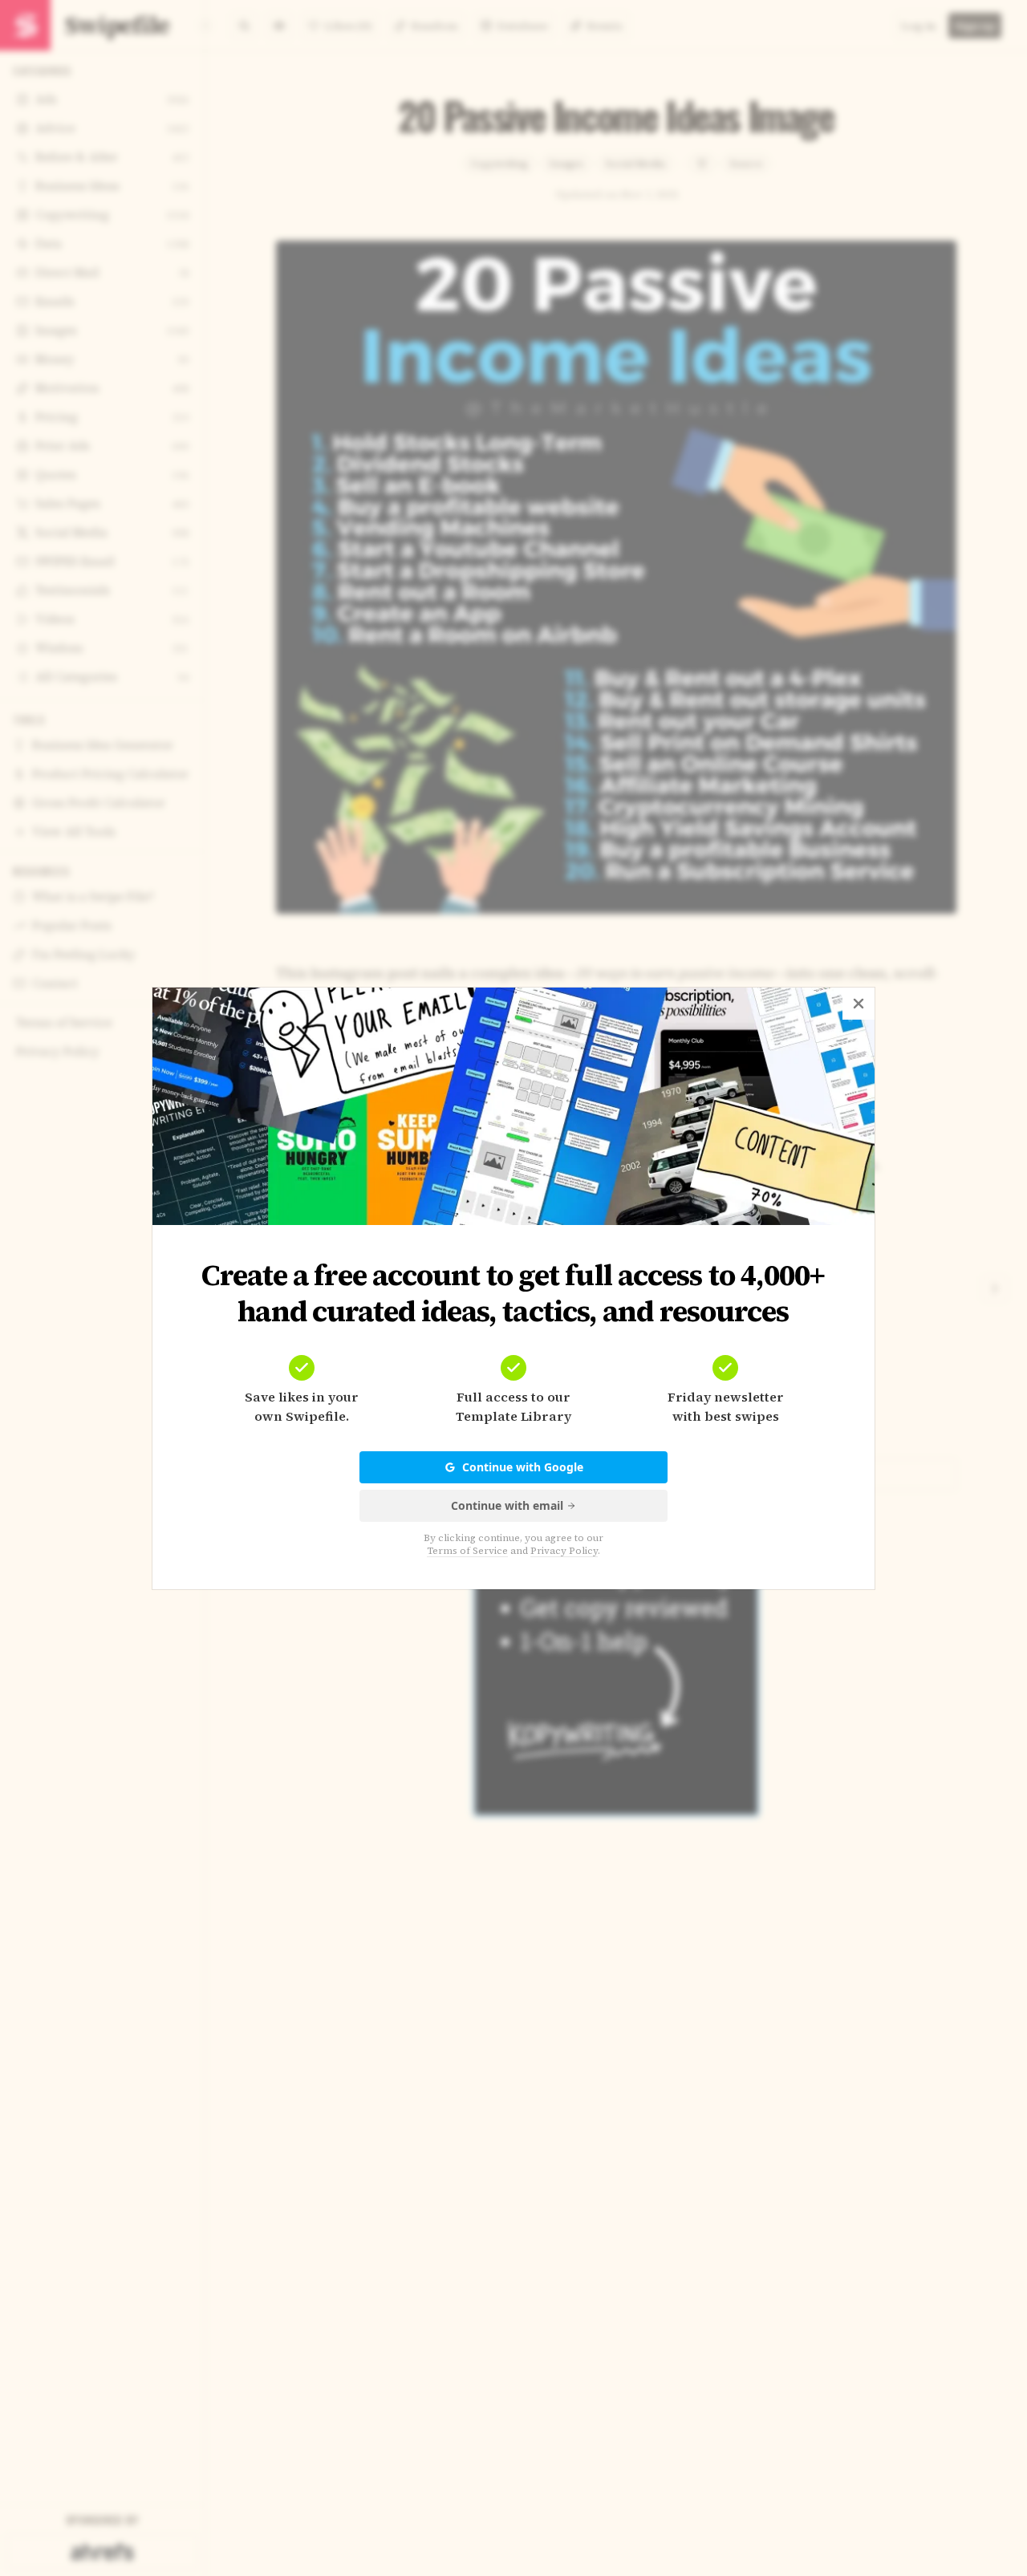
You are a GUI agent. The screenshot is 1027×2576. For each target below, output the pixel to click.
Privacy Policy (564, 1551)
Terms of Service (467, 1551)
